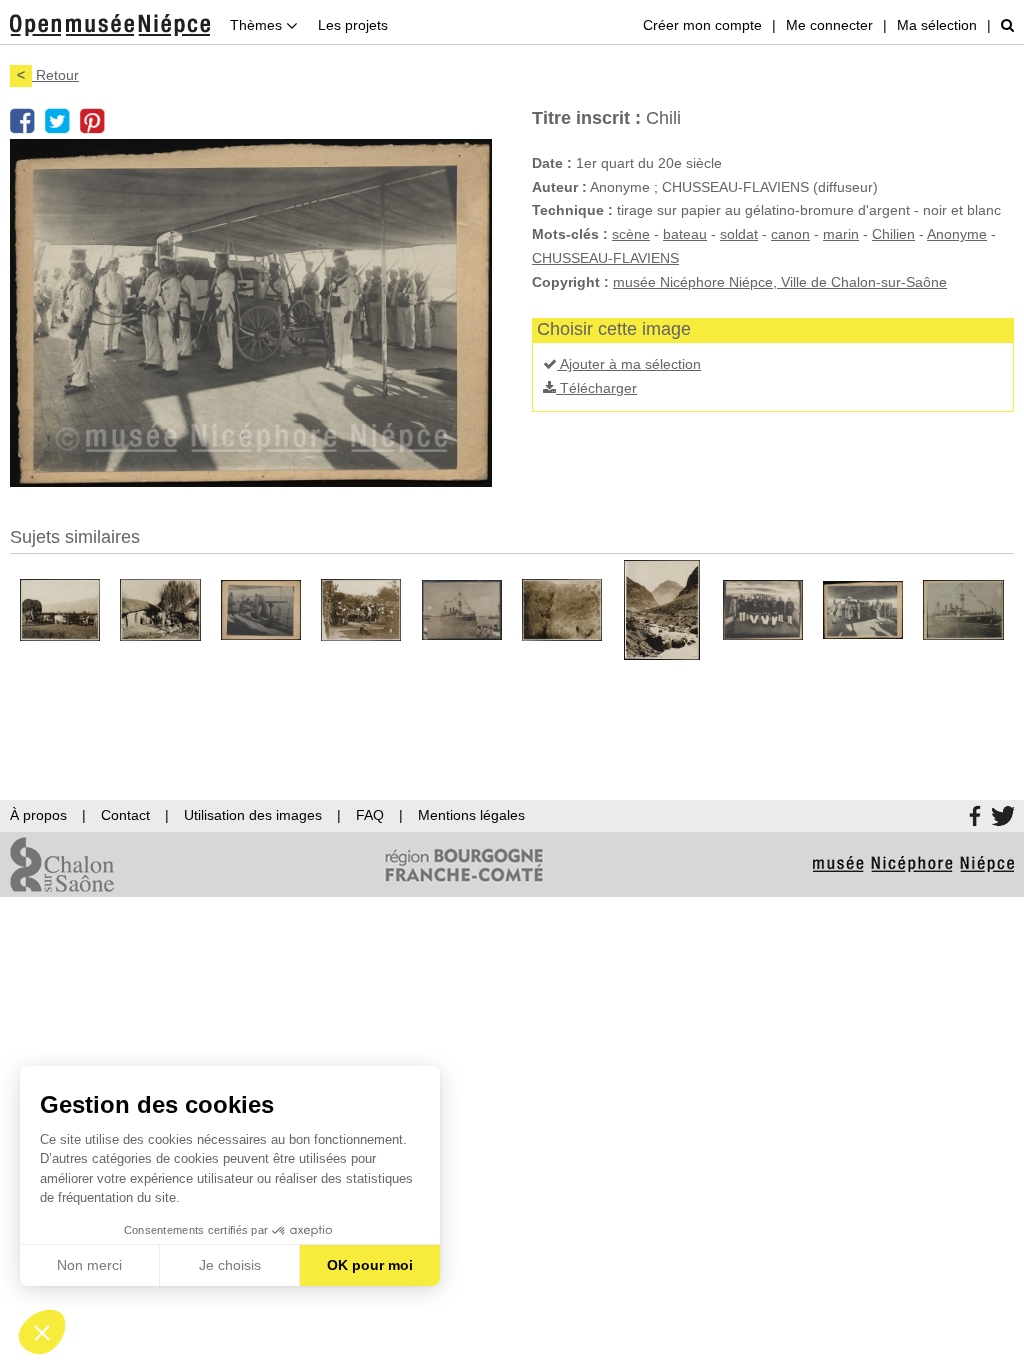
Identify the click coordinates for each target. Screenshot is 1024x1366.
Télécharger (596, 388)
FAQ (370, 815)
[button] (42, 1332)
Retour (48, 75)
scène (631, 234)
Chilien (893, 234)
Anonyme (957, 234)
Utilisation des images (253, 815)
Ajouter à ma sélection (629, 364)
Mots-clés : (570, 234)
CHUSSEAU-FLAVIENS (605, 258)
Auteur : (559, 187)
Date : (552, 163)
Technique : (572, 210)
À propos (38, 815)
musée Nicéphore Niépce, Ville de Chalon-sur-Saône (780, 282)
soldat (739, 234)
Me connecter (829, 25)
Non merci (89, 1265)
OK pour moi (370, 1265)
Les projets (353, 25)
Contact (125, 815)
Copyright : (570, 282)
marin (841, 234)
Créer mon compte (702, 25)
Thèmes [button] (258, 25)
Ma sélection (937, 25)
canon (790, 234)
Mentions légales (471, 815)
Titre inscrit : (586, 118)
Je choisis (230, 1265)
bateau (685, 234)
